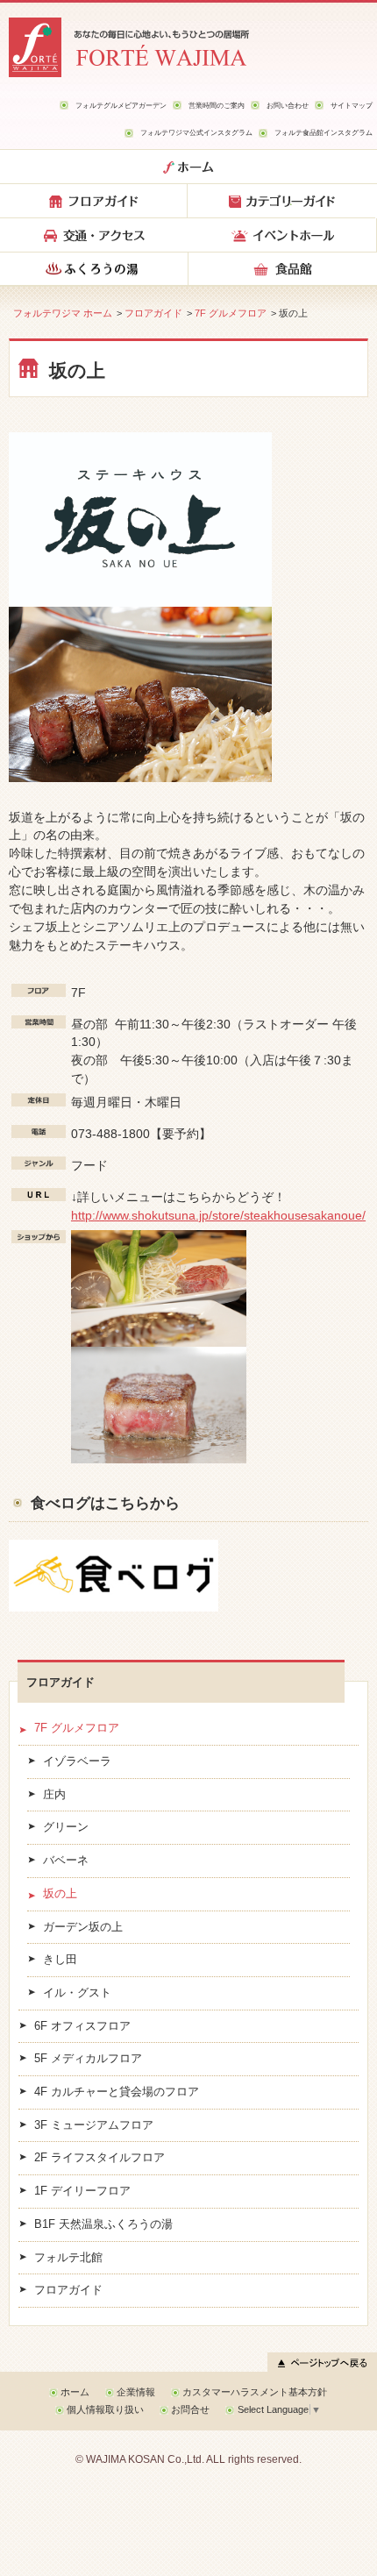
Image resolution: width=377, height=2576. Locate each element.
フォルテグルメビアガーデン (121, 105)
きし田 (60, 1960)
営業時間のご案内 (217, 105)
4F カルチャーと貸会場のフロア (117, 2092)
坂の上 (60, 1894)
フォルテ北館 (68, 2258)
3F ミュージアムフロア (94, 2125)
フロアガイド (153, 313)
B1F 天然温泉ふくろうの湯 (103, 2224)
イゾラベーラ (77, 1761)
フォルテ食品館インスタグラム (324, 132)
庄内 (54, 1795)
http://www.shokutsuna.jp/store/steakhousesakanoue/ (218, 1215)
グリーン (66, 1827)
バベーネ (66, 1861)
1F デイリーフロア (82, 2191)
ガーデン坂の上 (83, 1927)
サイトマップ (352, 105)
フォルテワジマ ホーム (63, 313)
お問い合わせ (288, 105)
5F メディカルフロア (88, 2059)
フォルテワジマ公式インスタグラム (196, 132)
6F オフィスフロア (82, 2026)
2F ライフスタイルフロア (100, 2158)
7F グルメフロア (231, 313)
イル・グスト (77, 1993)
